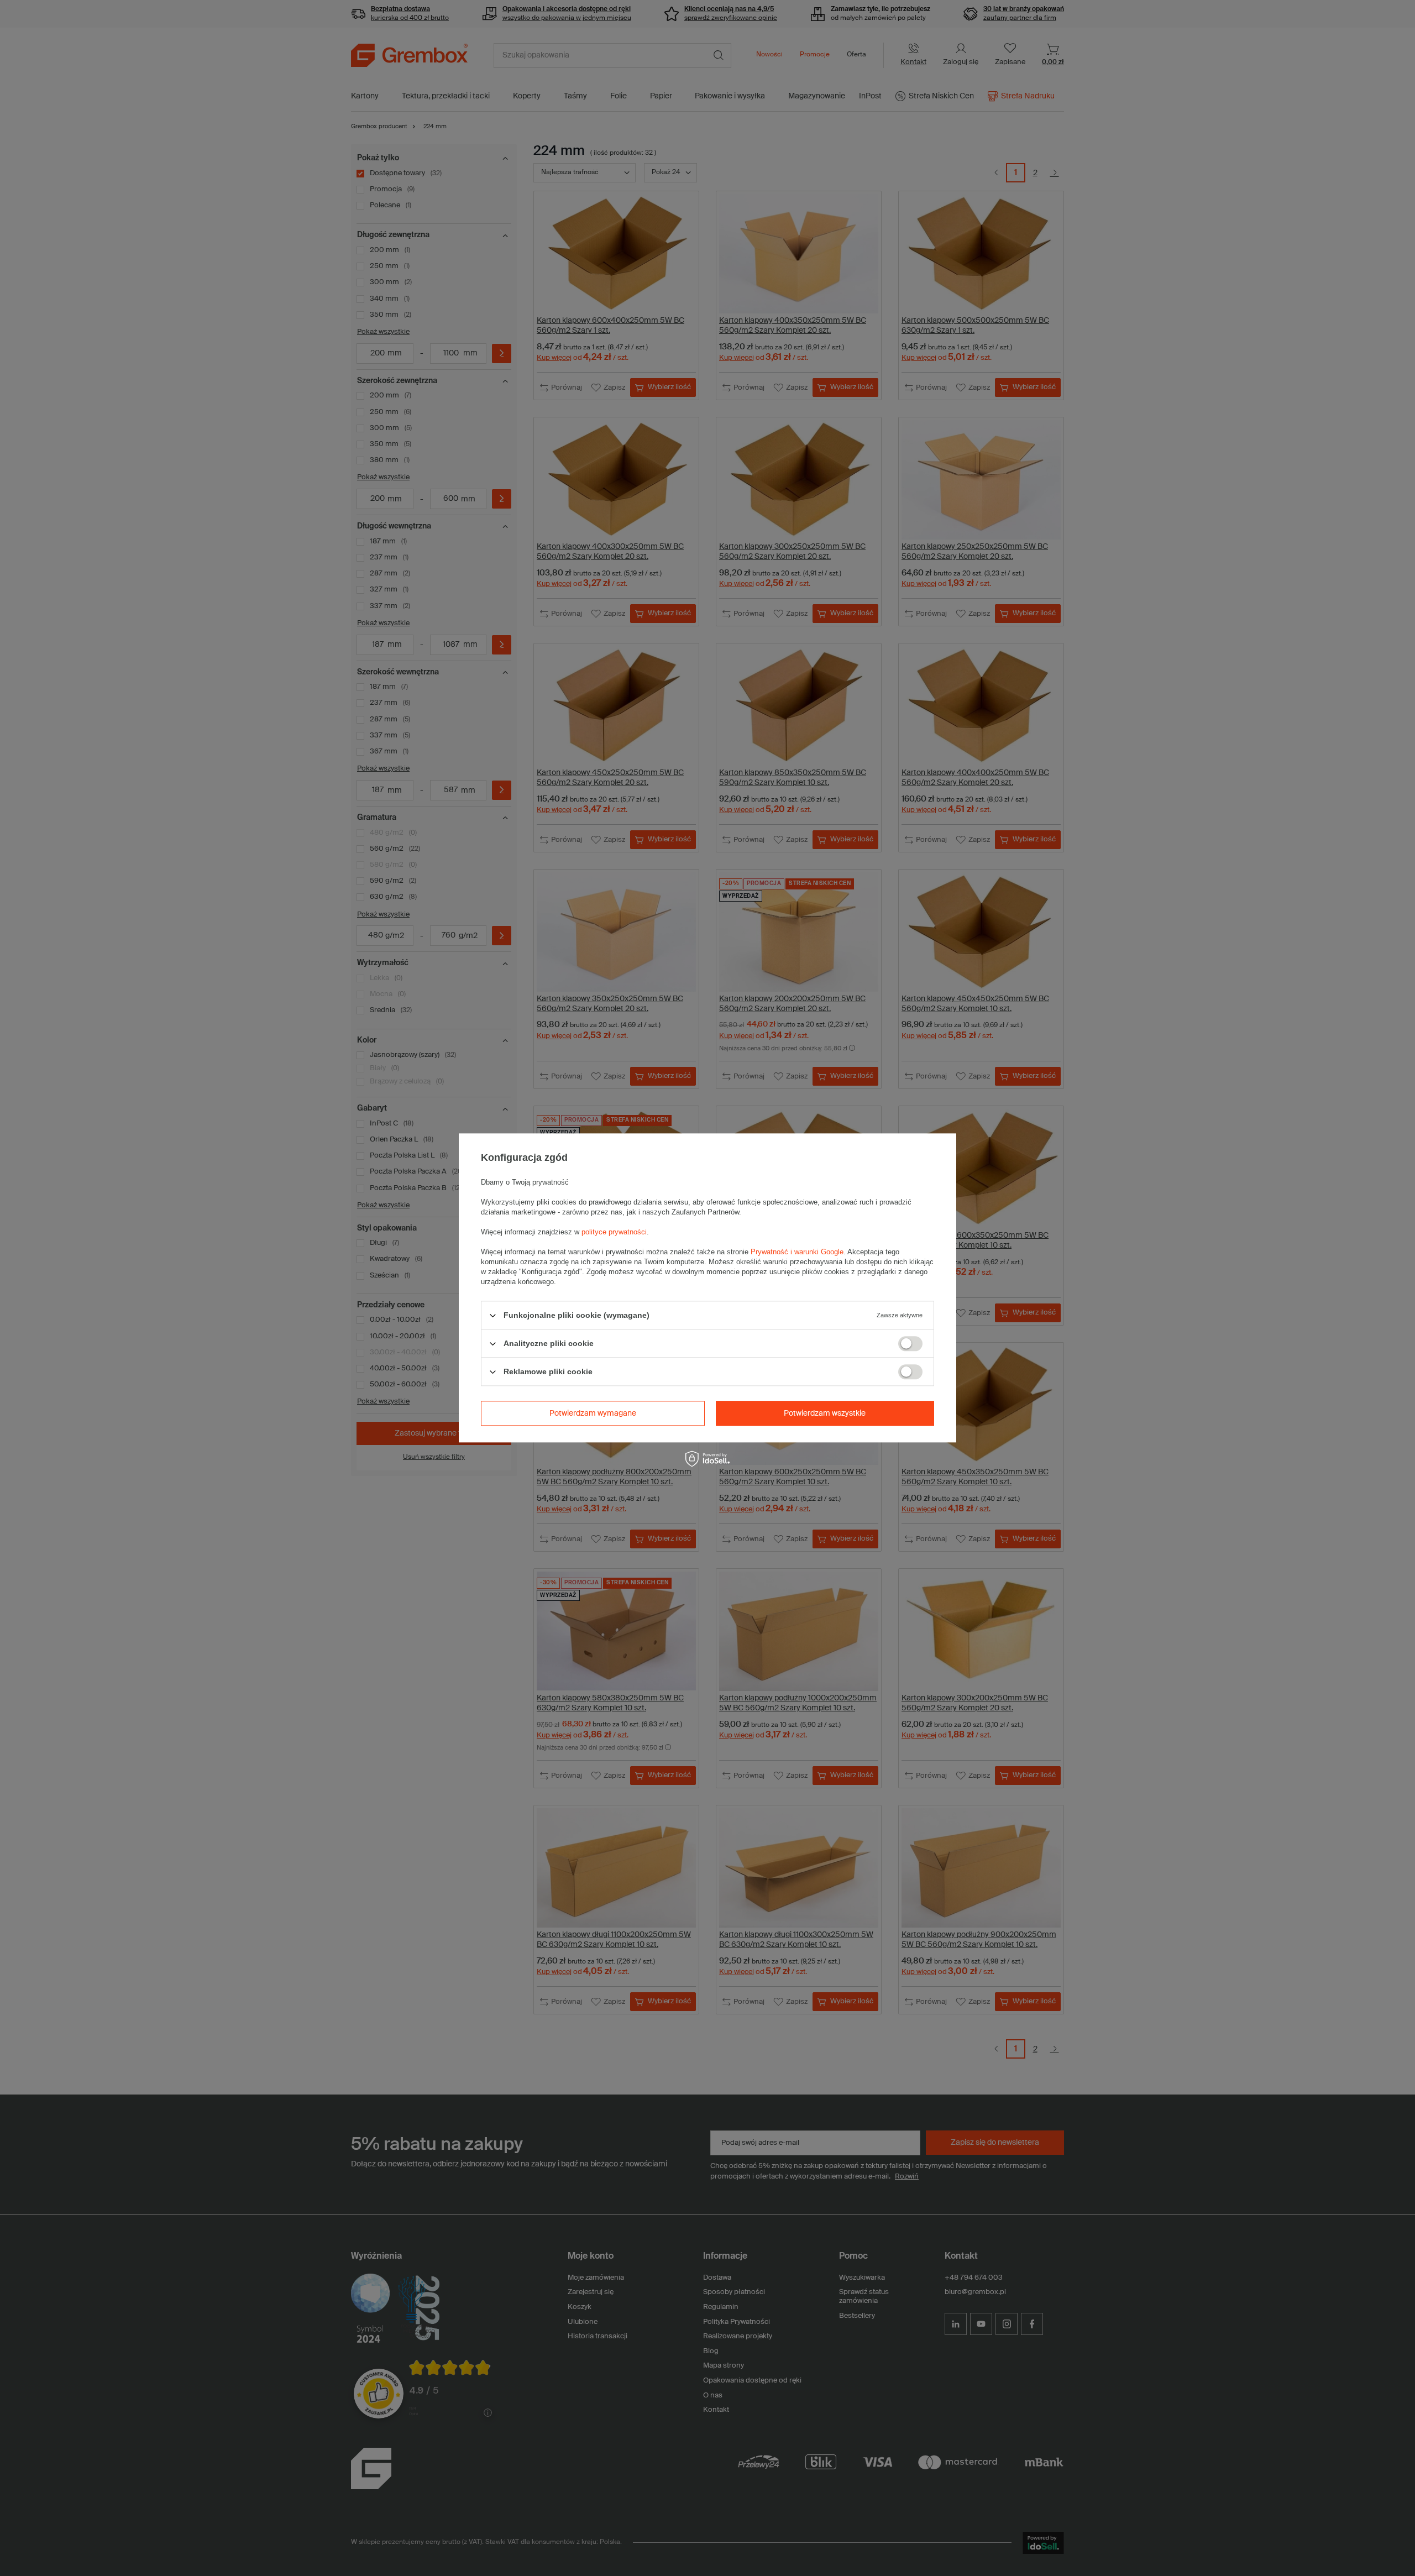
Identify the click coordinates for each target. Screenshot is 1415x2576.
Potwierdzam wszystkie (825, 1413)
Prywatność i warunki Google (797, 1252)
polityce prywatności (614, 1232)
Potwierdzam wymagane (593, 1413)
